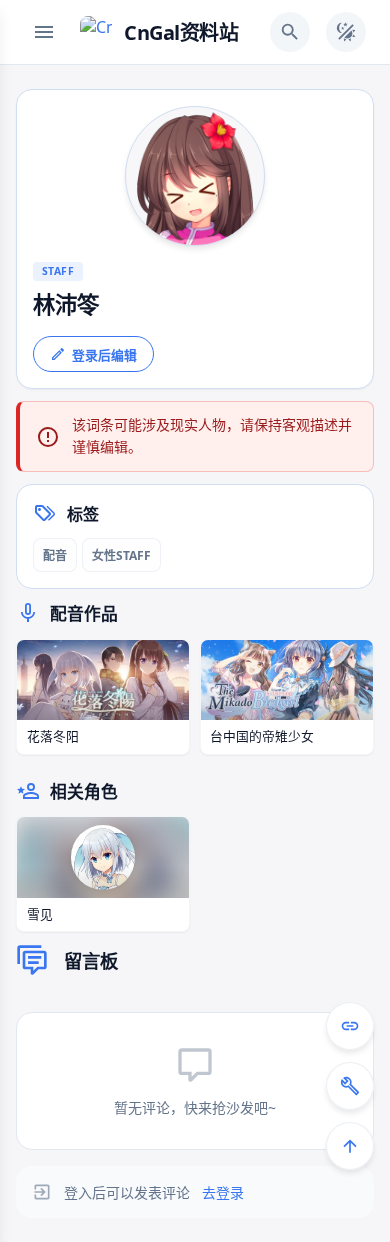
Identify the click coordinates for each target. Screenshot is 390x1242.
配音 (55, 555)
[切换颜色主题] (346, 32)
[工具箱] (350, 1086)
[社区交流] (350, 1026)
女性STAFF (121, 555)
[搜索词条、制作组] (290, 32)
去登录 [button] (223, 1192)
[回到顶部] (350, 1146)
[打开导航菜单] (44, 32)
